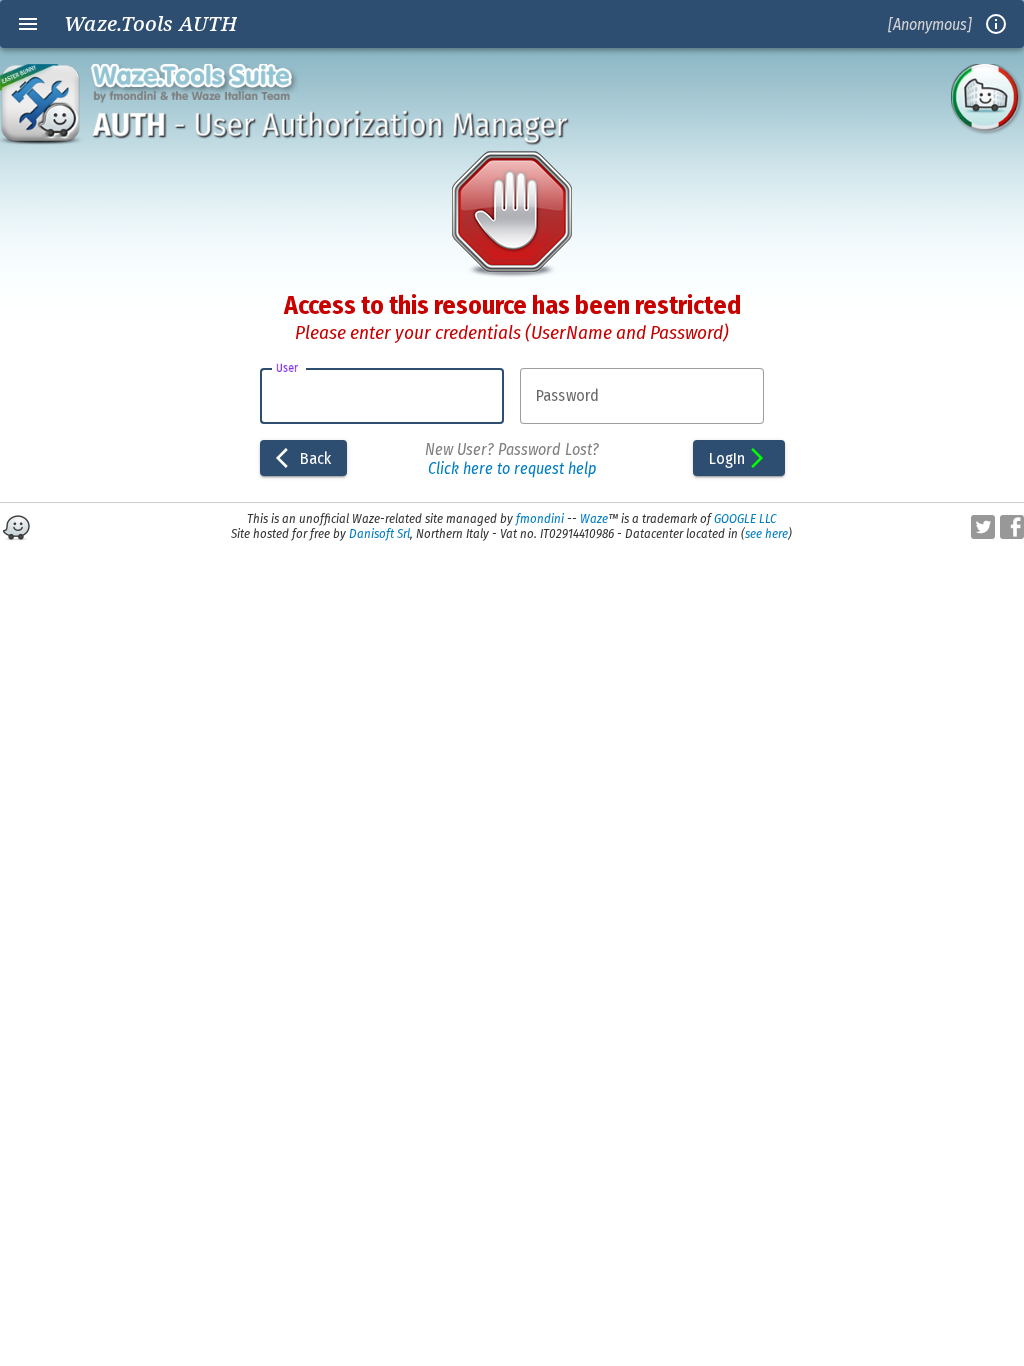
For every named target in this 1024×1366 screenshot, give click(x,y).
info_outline (996, 24)
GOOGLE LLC (745, 518)
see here (766, 533)
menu (28, 24)
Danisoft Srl (379, 533)
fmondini (540, 518)
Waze (594, 518)
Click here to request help (512, 468)
